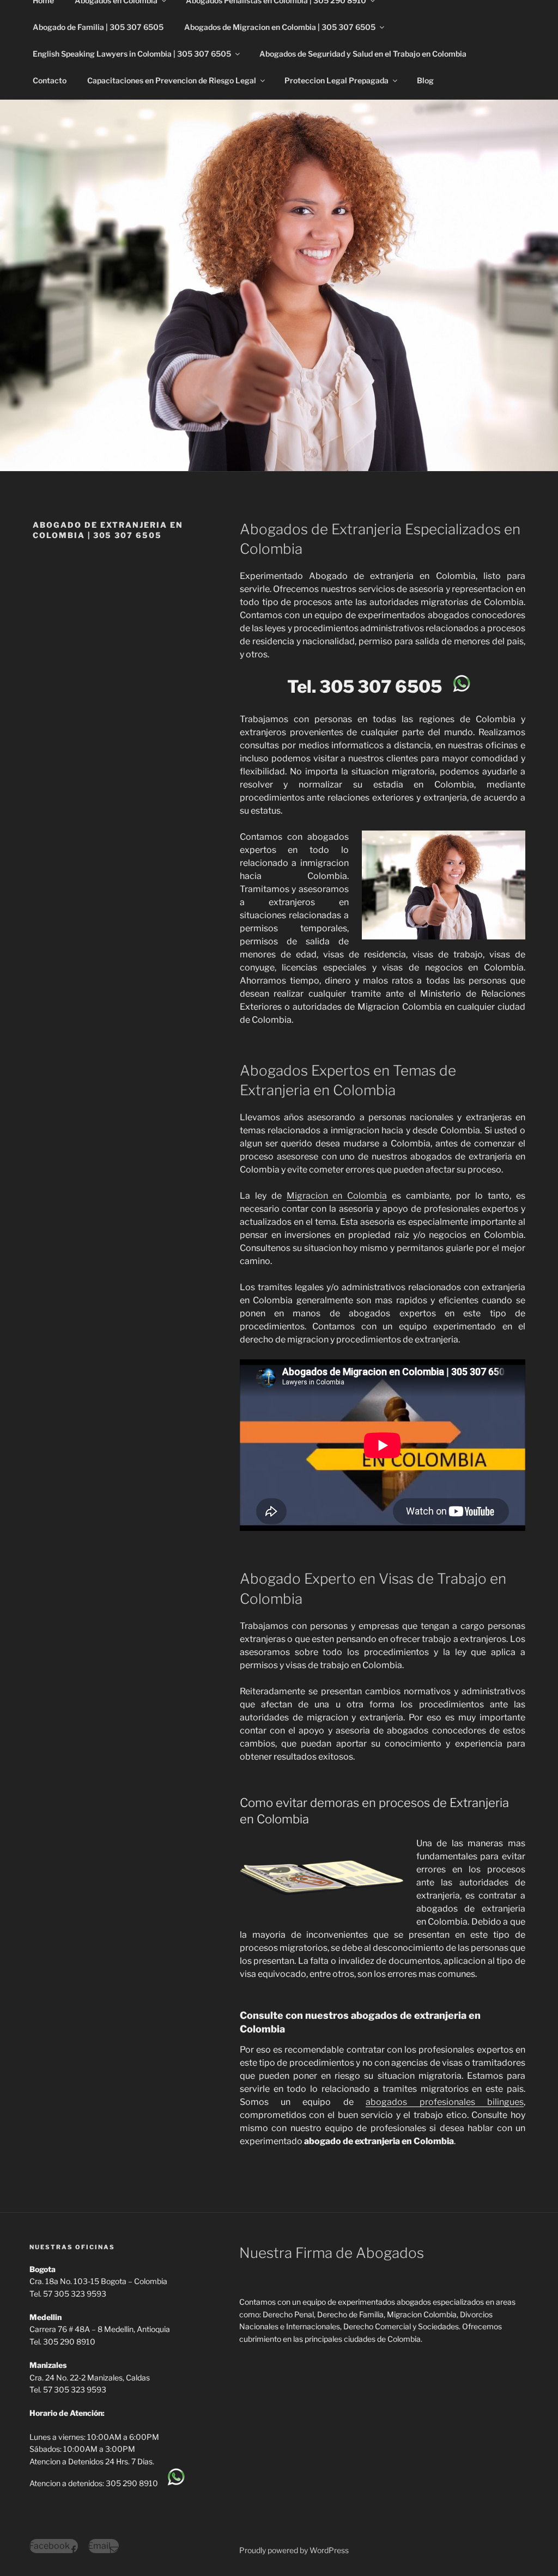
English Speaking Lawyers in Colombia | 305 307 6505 (132, 54)
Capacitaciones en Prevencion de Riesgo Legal (172, 80)
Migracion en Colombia (337, 1196)
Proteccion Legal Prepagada (336, 80)
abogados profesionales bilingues (445, 2102)
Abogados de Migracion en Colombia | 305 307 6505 (280, 27)
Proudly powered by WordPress (294, 2550)
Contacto (50, 80)
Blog (425, 80)
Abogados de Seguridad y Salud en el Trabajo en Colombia (363, 54)
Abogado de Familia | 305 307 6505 (98, 27)
